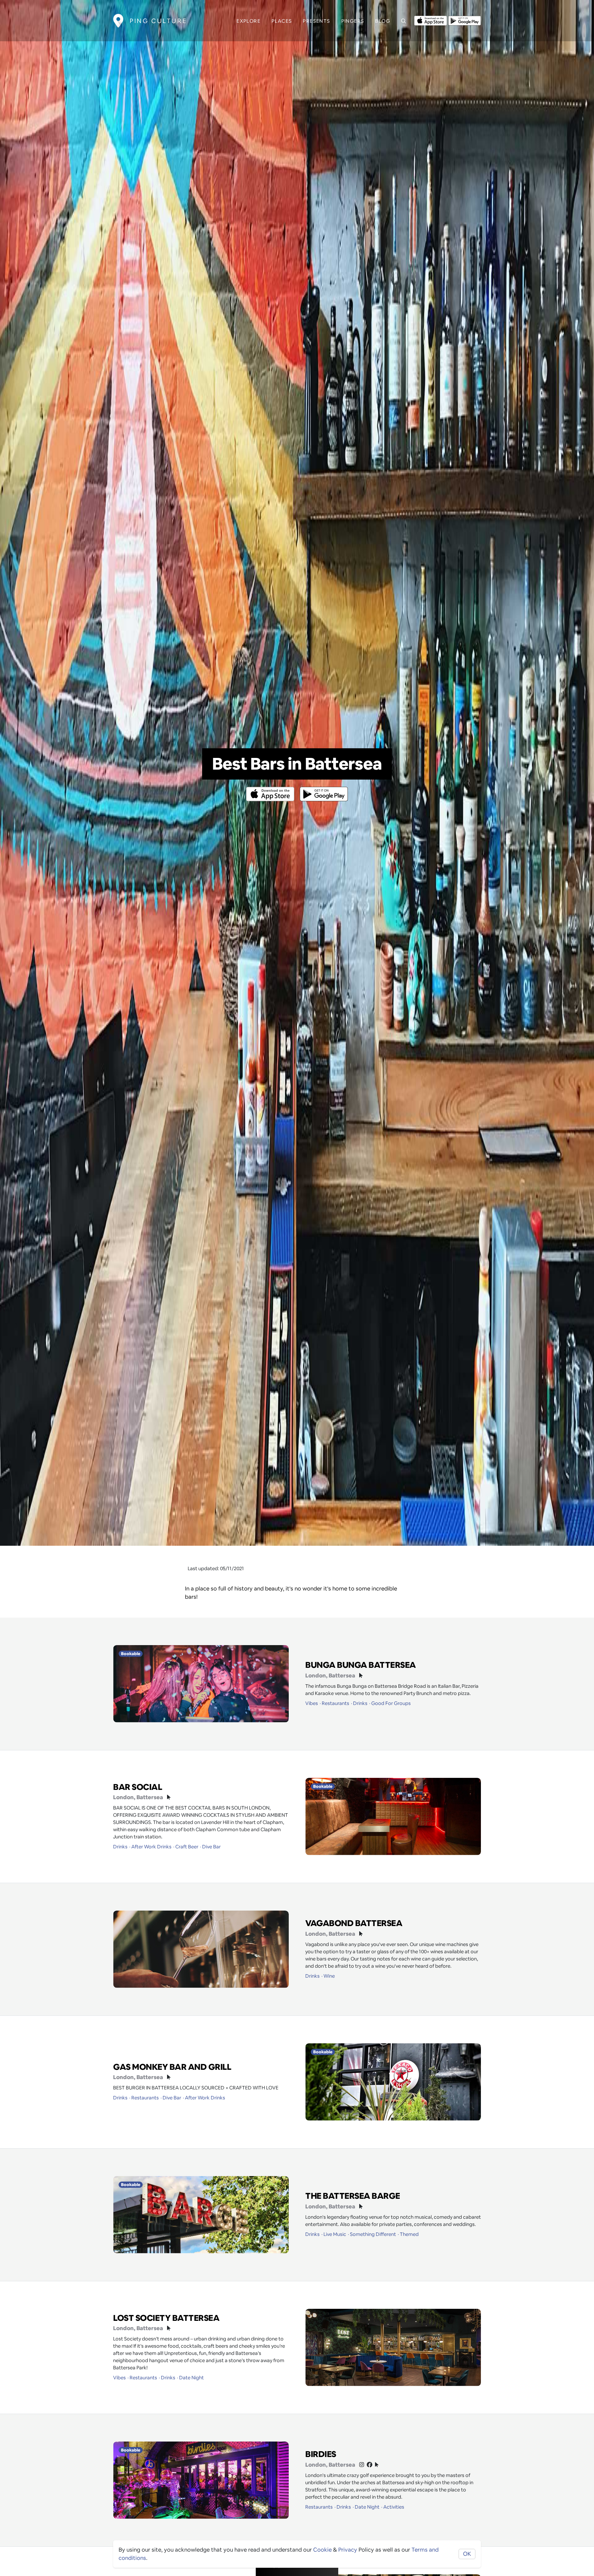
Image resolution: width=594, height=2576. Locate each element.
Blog (383, 21)
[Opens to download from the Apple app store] (431, 20)
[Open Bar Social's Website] (169, 1797)
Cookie (322, 2550)
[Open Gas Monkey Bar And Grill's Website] (169, 2077)
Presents (316, 21)
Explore (249, 21)
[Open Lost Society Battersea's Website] (169, 2328)
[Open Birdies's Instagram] (362, 2465)
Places (282, 21)
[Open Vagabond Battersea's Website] (361, 1934)
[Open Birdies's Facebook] (370, 2465)
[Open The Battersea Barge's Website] (361, 2207)
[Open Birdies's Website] (377, 2465)
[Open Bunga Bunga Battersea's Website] (361, 1676)
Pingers (353, 21)
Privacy (348, 2550)
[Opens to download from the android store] (465, 20)
